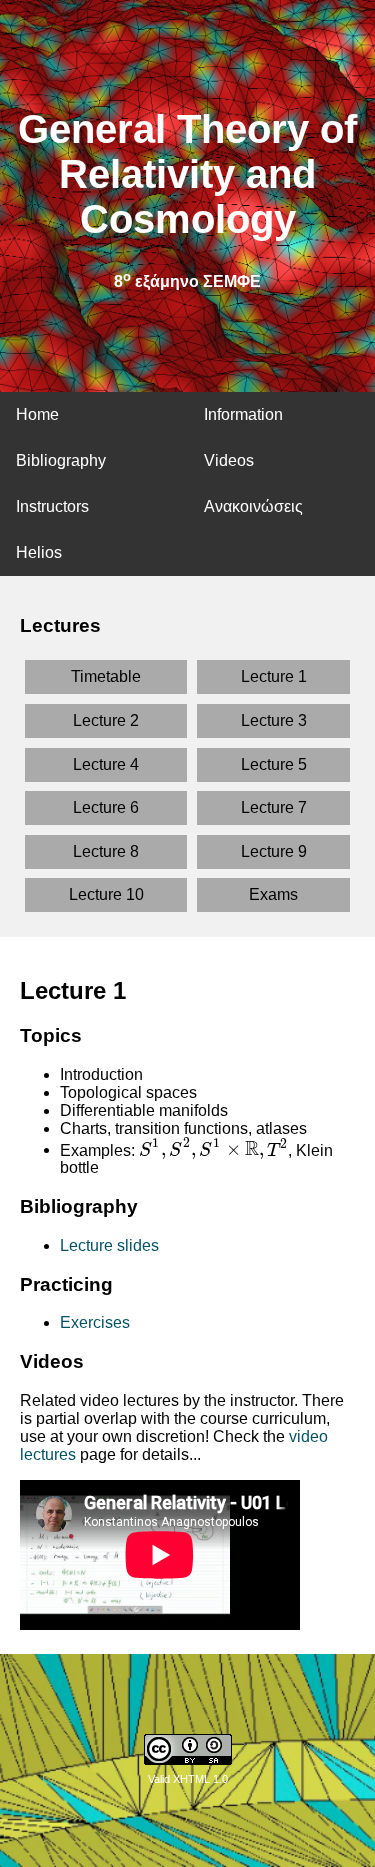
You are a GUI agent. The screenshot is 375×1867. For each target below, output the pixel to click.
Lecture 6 (106, 807)
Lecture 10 (106, 894)
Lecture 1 (274, 676)
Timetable (106, 676)
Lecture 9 (274, 851)
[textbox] (213, 1149)
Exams (273, 894)
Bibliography (61, 460)
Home (37, 414)
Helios (39, 552)
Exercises (95, 1322)
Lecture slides (109, 1245)
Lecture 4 (106, 764)
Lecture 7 (274, 807)
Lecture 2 (106, 720)
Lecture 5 (274, 764)
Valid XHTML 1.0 (188, 1779)
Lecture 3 (274, 720)
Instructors (52, 506)
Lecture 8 (106, 851)
